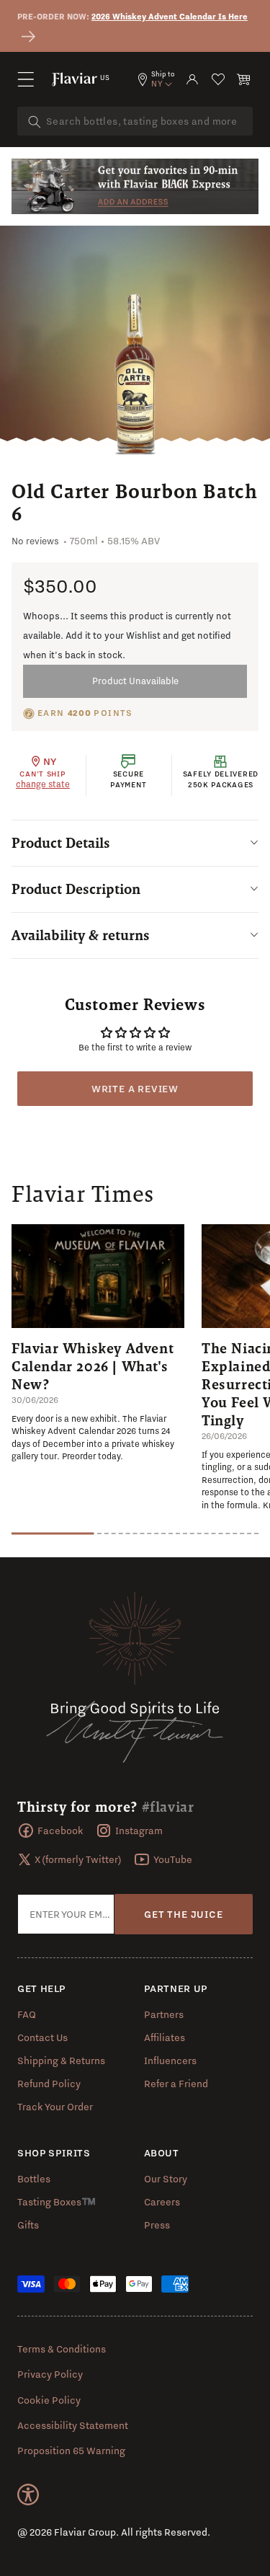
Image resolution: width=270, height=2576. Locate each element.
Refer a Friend (176, 2084)
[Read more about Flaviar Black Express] (135, 185)
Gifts (28, 2225)
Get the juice (183, 1914)
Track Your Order (55, 2107)
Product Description (76, 889)
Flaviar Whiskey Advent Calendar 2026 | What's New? (93, 1366)
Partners (164, 2014)
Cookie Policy (49, 2400)
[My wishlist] (218, 79)
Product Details (61, 843)
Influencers (170, 2061)
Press (157, 2225)
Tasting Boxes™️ (57, 2202)
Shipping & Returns (61, 2061)
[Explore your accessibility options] (28, 2495)
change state (43, 784)
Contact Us (42, 2037)
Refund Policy (49, 2084)
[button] (26, 79)
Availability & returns (81, 935)
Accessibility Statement (73, 2425)
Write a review (135, 1089)
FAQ (27, 2014)
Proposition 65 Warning (71, 2451)
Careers (162, 2202)
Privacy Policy (50, 2374)
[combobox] (135, 121)
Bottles (34, 2179)
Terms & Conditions (62, 2349)
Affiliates (165, 2037)
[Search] (35, 122)
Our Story (166, 2179)
